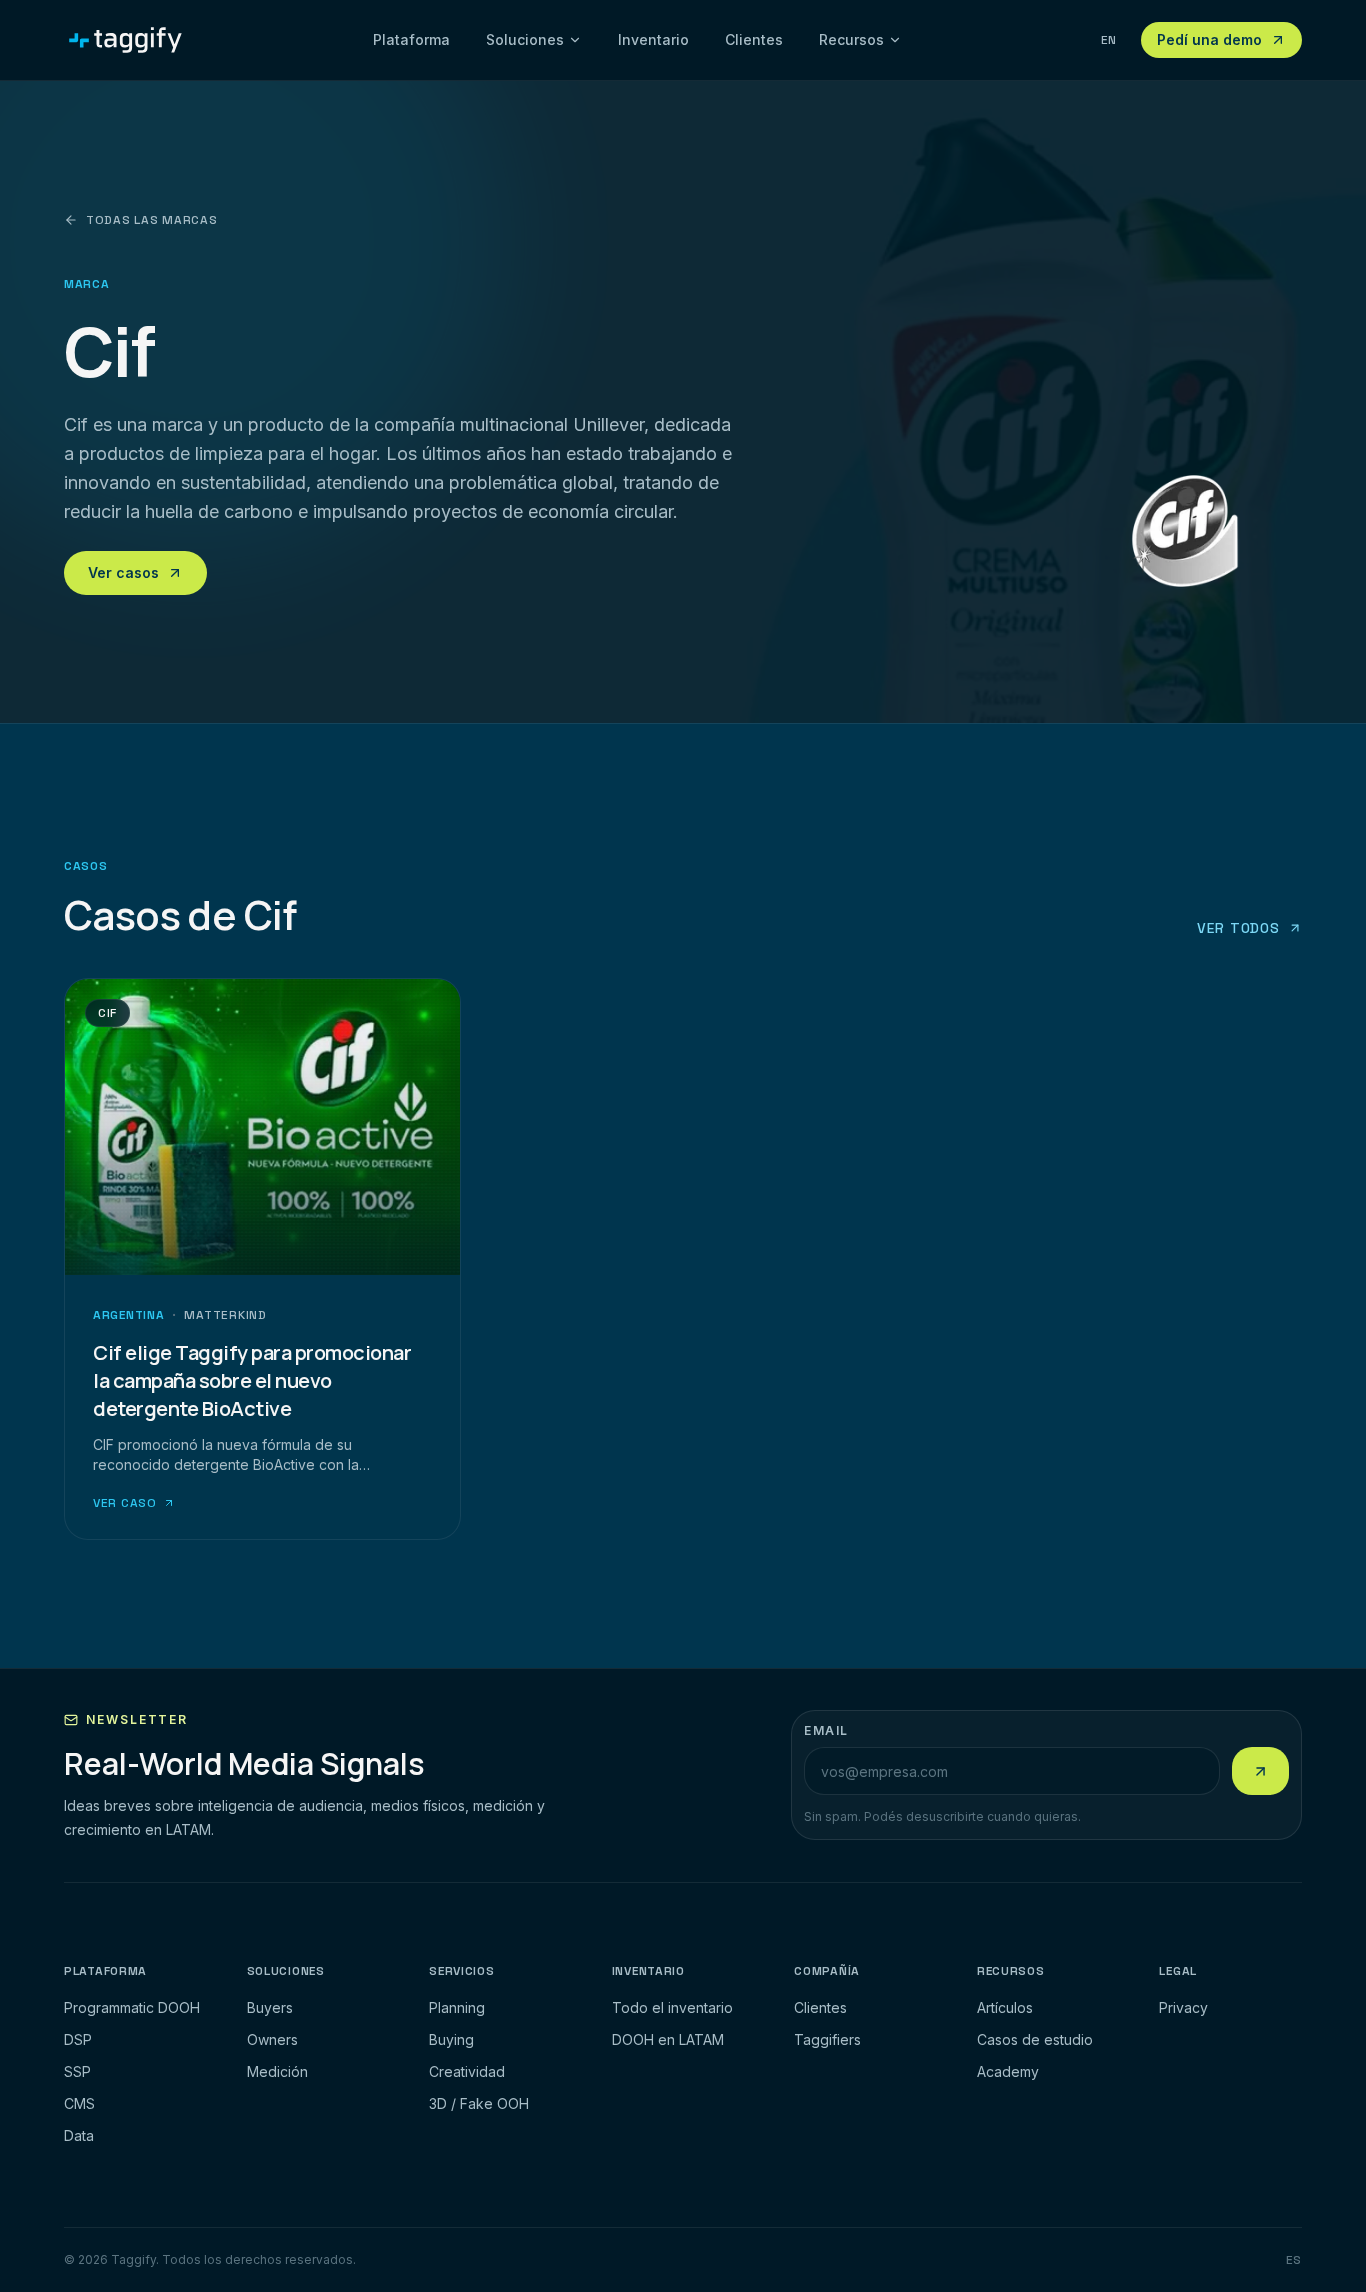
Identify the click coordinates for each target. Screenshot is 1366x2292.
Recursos (851, 39)
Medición (277, 2071)
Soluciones (525, 39)
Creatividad (467, 2071)
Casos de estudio (1035, 2039)
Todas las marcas (152, 220)
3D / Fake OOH (479, 2103)
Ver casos (123, 572)
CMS (79, 2103)
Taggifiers (827, 2039)
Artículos (1005, 2007)
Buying (451, 2039)
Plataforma (411, 39)
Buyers (270, 2007)
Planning (457, 2007)
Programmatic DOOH (132, 2007)
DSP (78, 2039)
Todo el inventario (672, 2007)
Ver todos (1238, 928)
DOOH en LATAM (668, 2039)
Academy (1008, 2071)
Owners (272, 2039)
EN (1109, 40)
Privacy (1183, 2007)
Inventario (653, 39)
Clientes (754, 39)
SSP (77, 2071)
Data (79, 2135)
